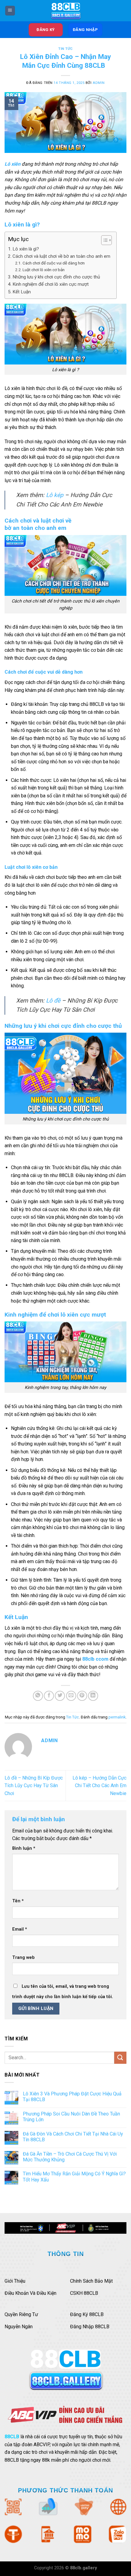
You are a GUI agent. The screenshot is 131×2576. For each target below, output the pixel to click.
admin (99, 83)
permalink (117, 1717)
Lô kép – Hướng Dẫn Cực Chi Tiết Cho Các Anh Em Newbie (99, 1786)
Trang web (23, 1958)
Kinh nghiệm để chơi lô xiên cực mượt (51, 284)
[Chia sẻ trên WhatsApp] (38, 1696)
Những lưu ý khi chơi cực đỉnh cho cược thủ (56, 277)
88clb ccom (95, 1659)
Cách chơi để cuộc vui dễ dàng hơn (54, 263)
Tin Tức (65, 49)
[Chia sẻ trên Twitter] (60, 1696)
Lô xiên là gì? (26, 249)
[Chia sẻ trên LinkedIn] (93, 1696)
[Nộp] (120, 2058)
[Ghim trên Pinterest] (82, 1696)
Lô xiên (12, 164)
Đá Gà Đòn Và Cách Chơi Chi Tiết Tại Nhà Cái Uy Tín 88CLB (73, 2137)
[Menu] (10, 11)
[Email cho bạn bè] (71, 1696)
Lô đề (53, 1001)
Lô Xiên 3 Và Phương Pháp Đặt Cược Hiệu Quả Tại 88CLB (72, 2097)
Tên (18, 1901)
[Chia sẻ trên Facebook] (49, 1696)
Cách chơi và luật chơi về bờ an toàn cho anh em (61, 256)
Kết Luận (22, 292)
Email (20, 1929)
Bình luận (24, 1848)
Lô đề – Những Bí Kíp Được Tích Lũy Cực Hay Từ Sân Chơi (34, 1786)
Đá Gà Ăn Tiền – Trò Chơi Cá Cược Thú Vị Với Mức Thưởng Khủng (70, 2157)
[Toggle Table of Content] (103, 240)
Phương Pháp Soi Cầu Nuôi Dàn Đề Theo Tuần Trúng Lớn (71, 2117)
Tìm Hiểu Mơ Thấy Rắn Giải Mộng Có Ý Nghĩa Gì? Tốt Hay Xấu (74, 2177)
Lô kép (55, 495)
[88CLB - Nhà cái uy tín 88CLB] (65, 11)
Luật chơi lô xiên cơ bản (44, 270)
